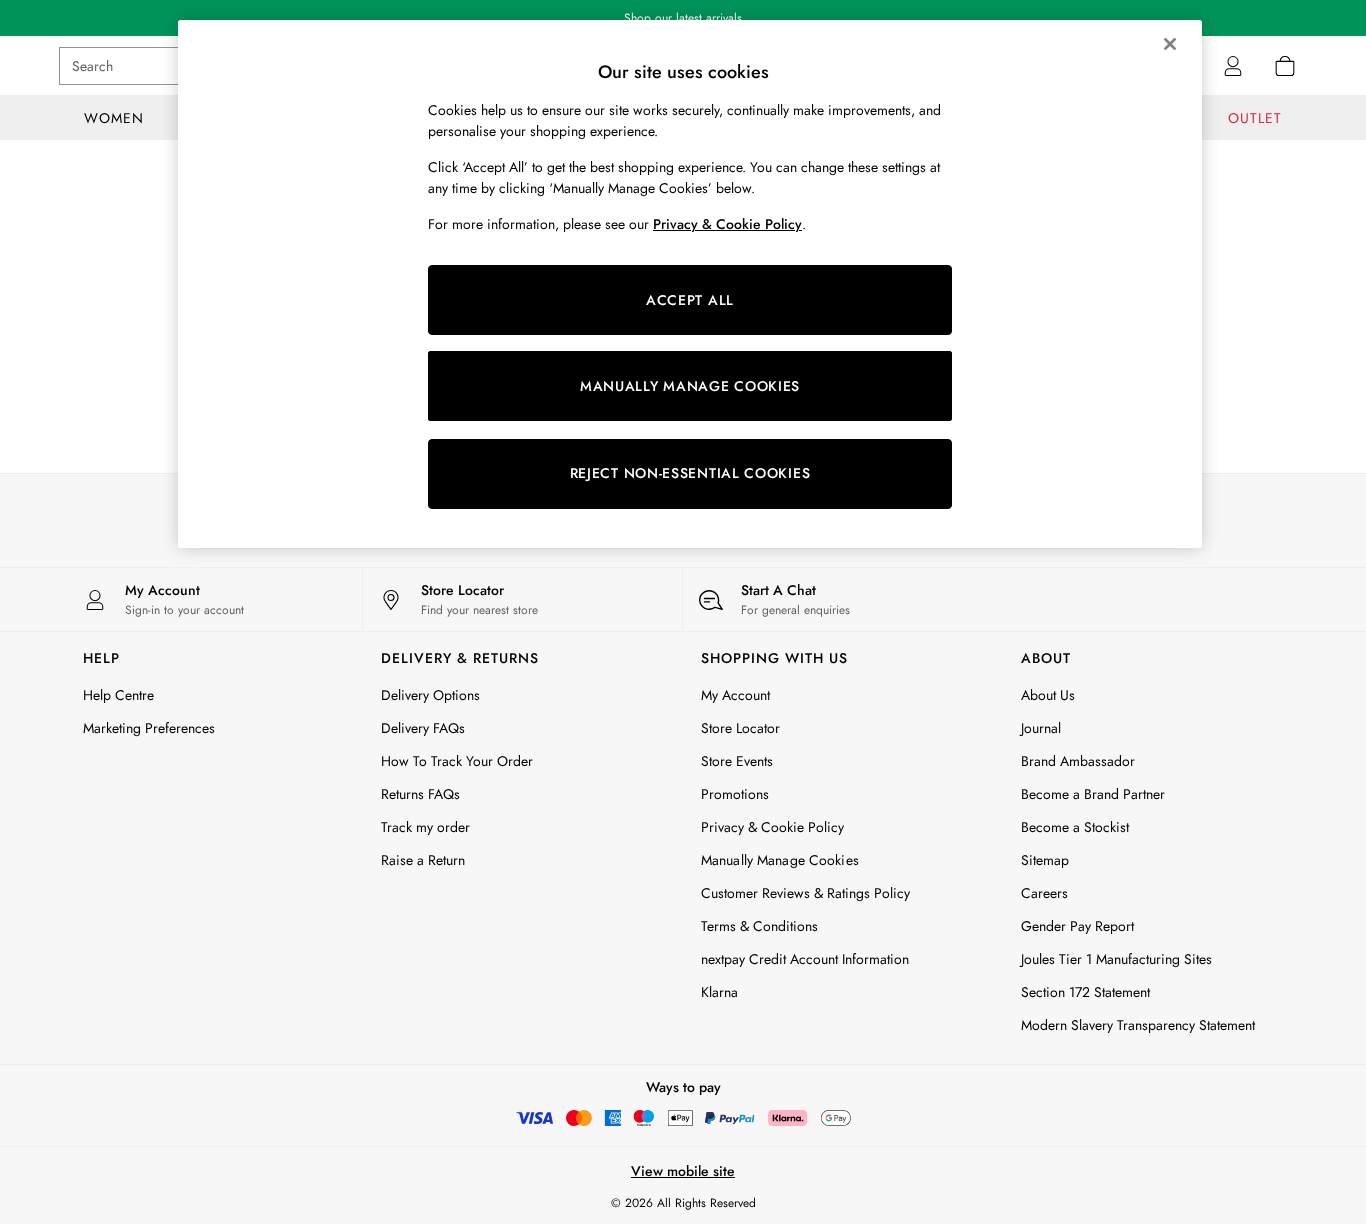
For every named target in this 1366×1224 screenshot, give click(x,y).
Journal (1041, 728)
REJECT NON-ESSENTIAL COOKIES (690, 473)
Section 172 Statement (1085, 992)
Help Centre (118, 695)
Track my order (425, 827)
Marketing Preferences (149, 728)
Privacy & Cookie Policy (772, 827)
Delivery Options (430, 695)
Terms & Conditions (759, 926)
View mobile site (683, 1171)
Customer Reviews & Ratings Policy (805, 893)
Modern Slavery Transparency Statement (1138, 1025)
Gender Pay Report (1077, 926)
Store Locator (740, 728)
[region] (690, 284)
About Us (1048, 695)
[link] (1233, 66)
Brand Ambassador (1078, 761)
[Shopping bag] (1285, 66)
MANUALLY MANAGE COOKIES (690, 386)
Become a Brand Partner (1093, 794)
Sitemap (1045, 860)
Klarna (719, 992)
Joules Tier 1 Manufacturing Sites (1116, 959)
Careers (1044, 893)
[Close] (1170, 44)
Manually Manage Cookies (780, 860)
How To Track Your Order (457, 761)
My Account (735, 695)
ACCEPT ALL (690, 300)
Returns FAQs (420, 794)
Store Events (737, 761)
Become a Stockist (1075, 827)
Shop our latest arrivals (683, 18)
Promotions (735, 794)
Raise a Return (423, 860)
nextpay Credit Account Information (805, 959)
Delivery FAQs (423, 728)
